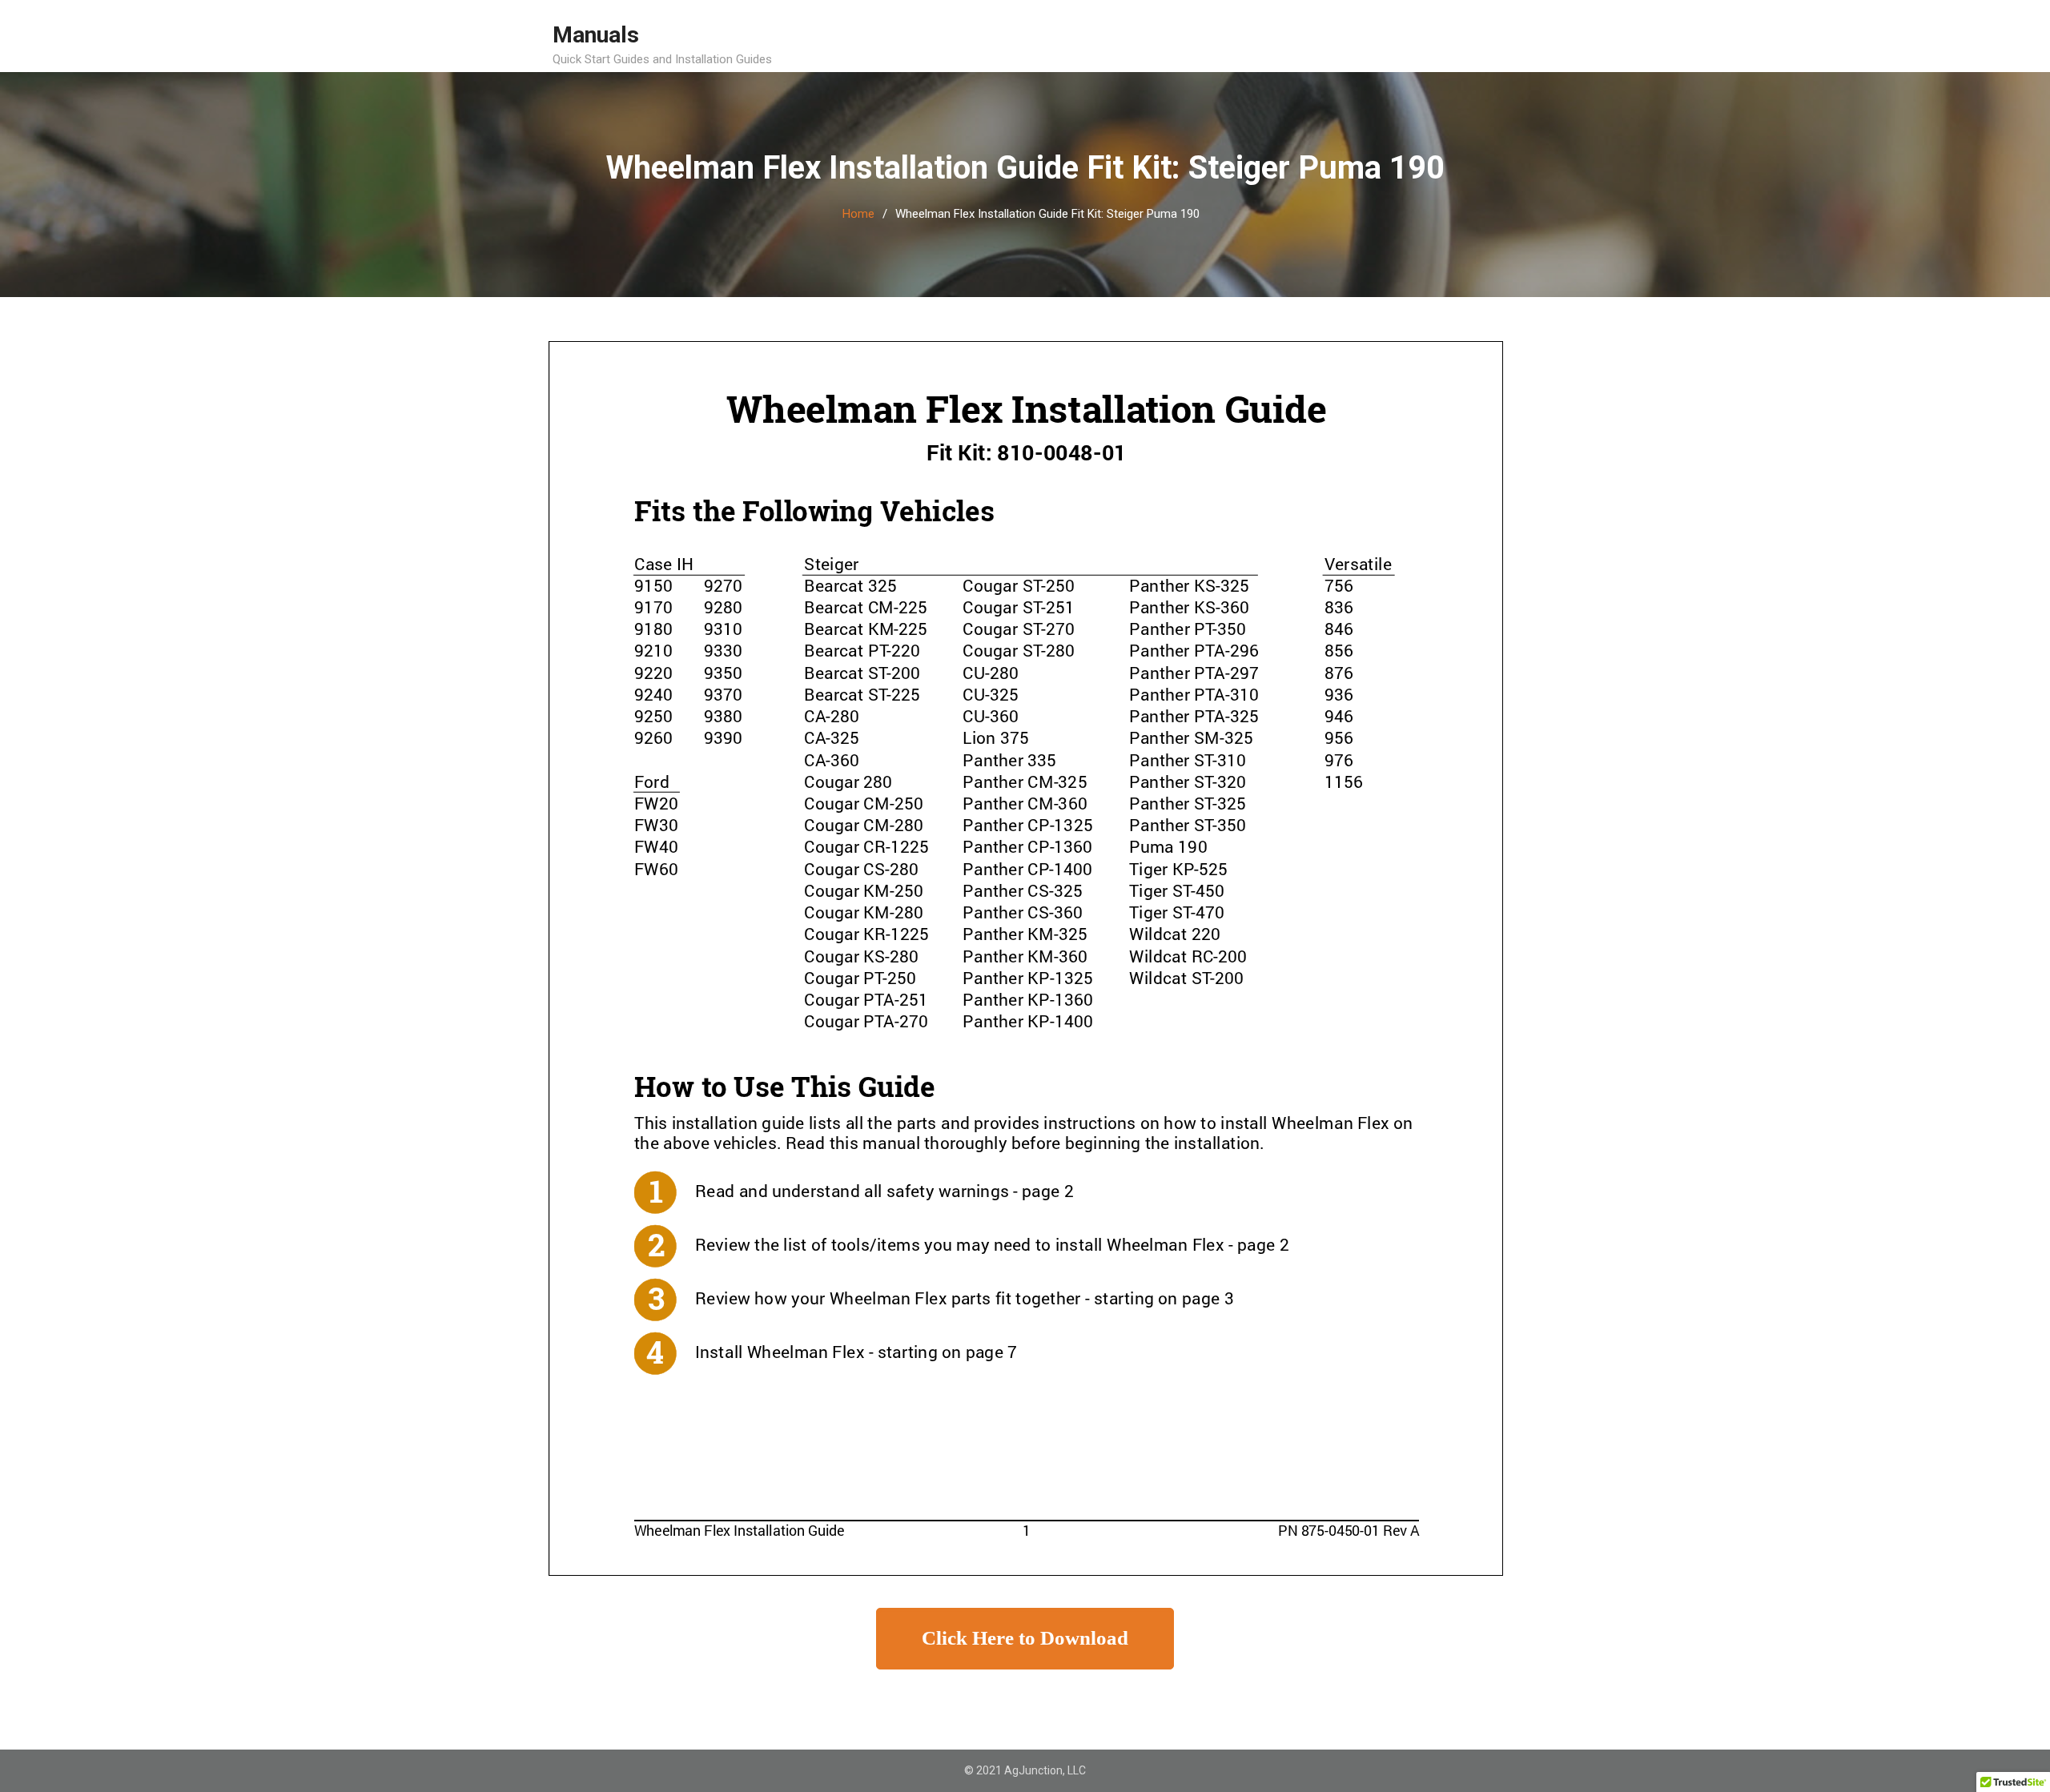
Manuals (596, 35)
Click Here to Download (1025, 1638)
